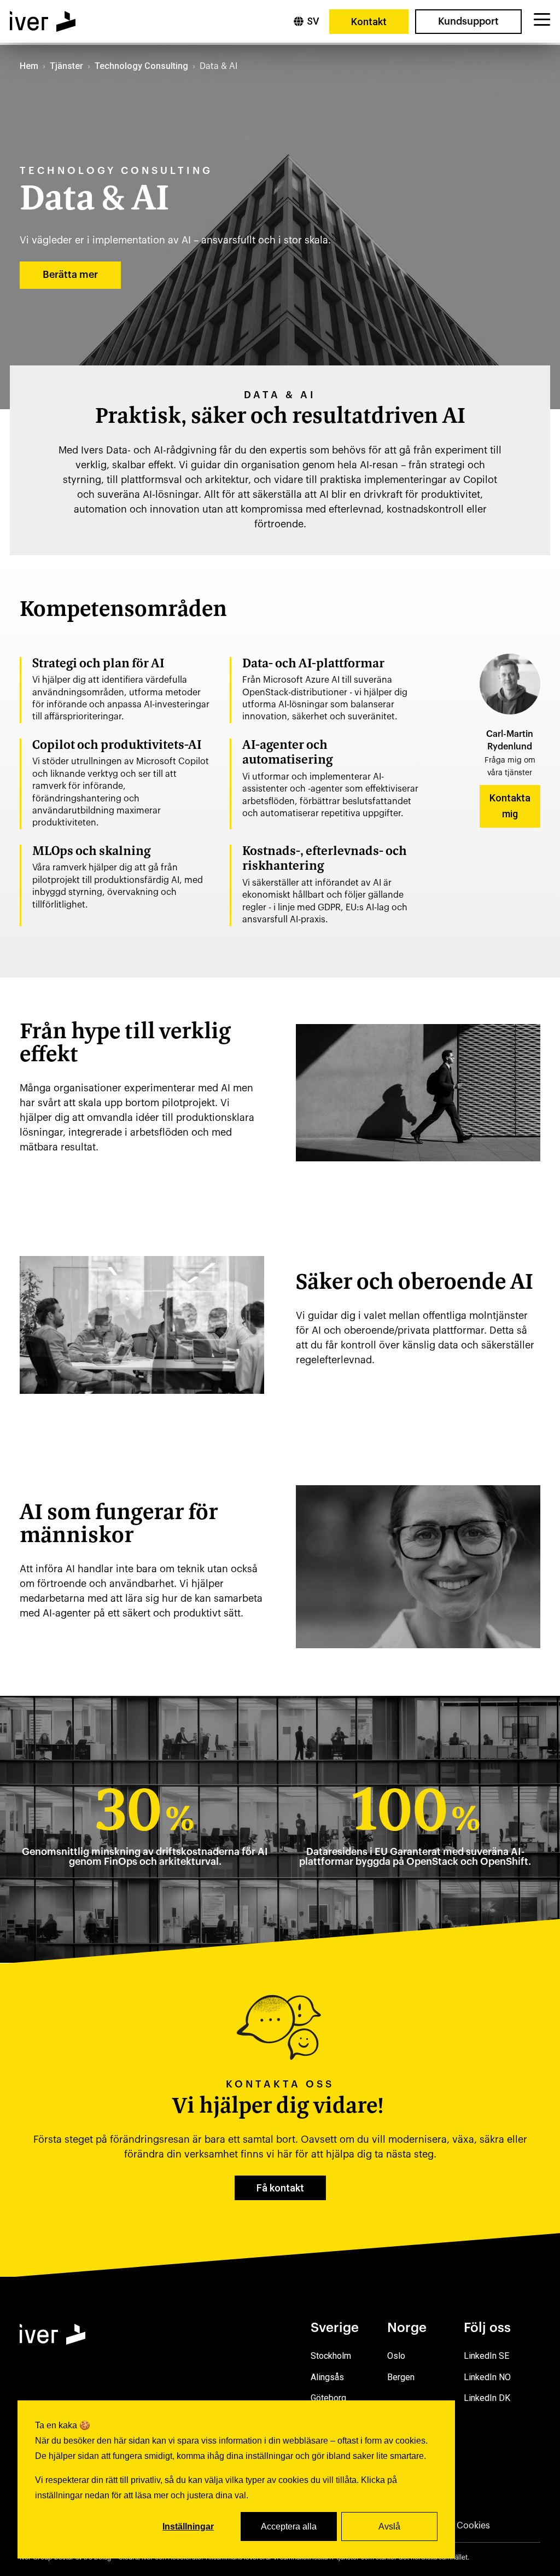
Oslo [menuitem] (396, 2356)
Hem (29, 66)
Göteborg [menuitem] (328, 2398)
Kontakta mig (510, 806)
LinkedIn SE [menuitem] (486, 2356)
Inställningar (188, 2526)
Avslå (389, 2526)
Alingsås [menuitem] (327, 2377)
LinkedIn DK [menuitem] (487, 2398)
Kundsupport (468, 21)
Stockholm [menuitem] (331, 2356)
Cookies (473, 2526)
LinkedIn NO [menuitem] (487, 2377)
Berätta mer (70, 275)
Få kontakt (280, 2188)
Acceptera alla (289, 2526)
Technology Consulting (141, 66)
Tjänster (66, 66)
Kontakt (369, 22)
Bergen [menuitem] (401, 2377)
